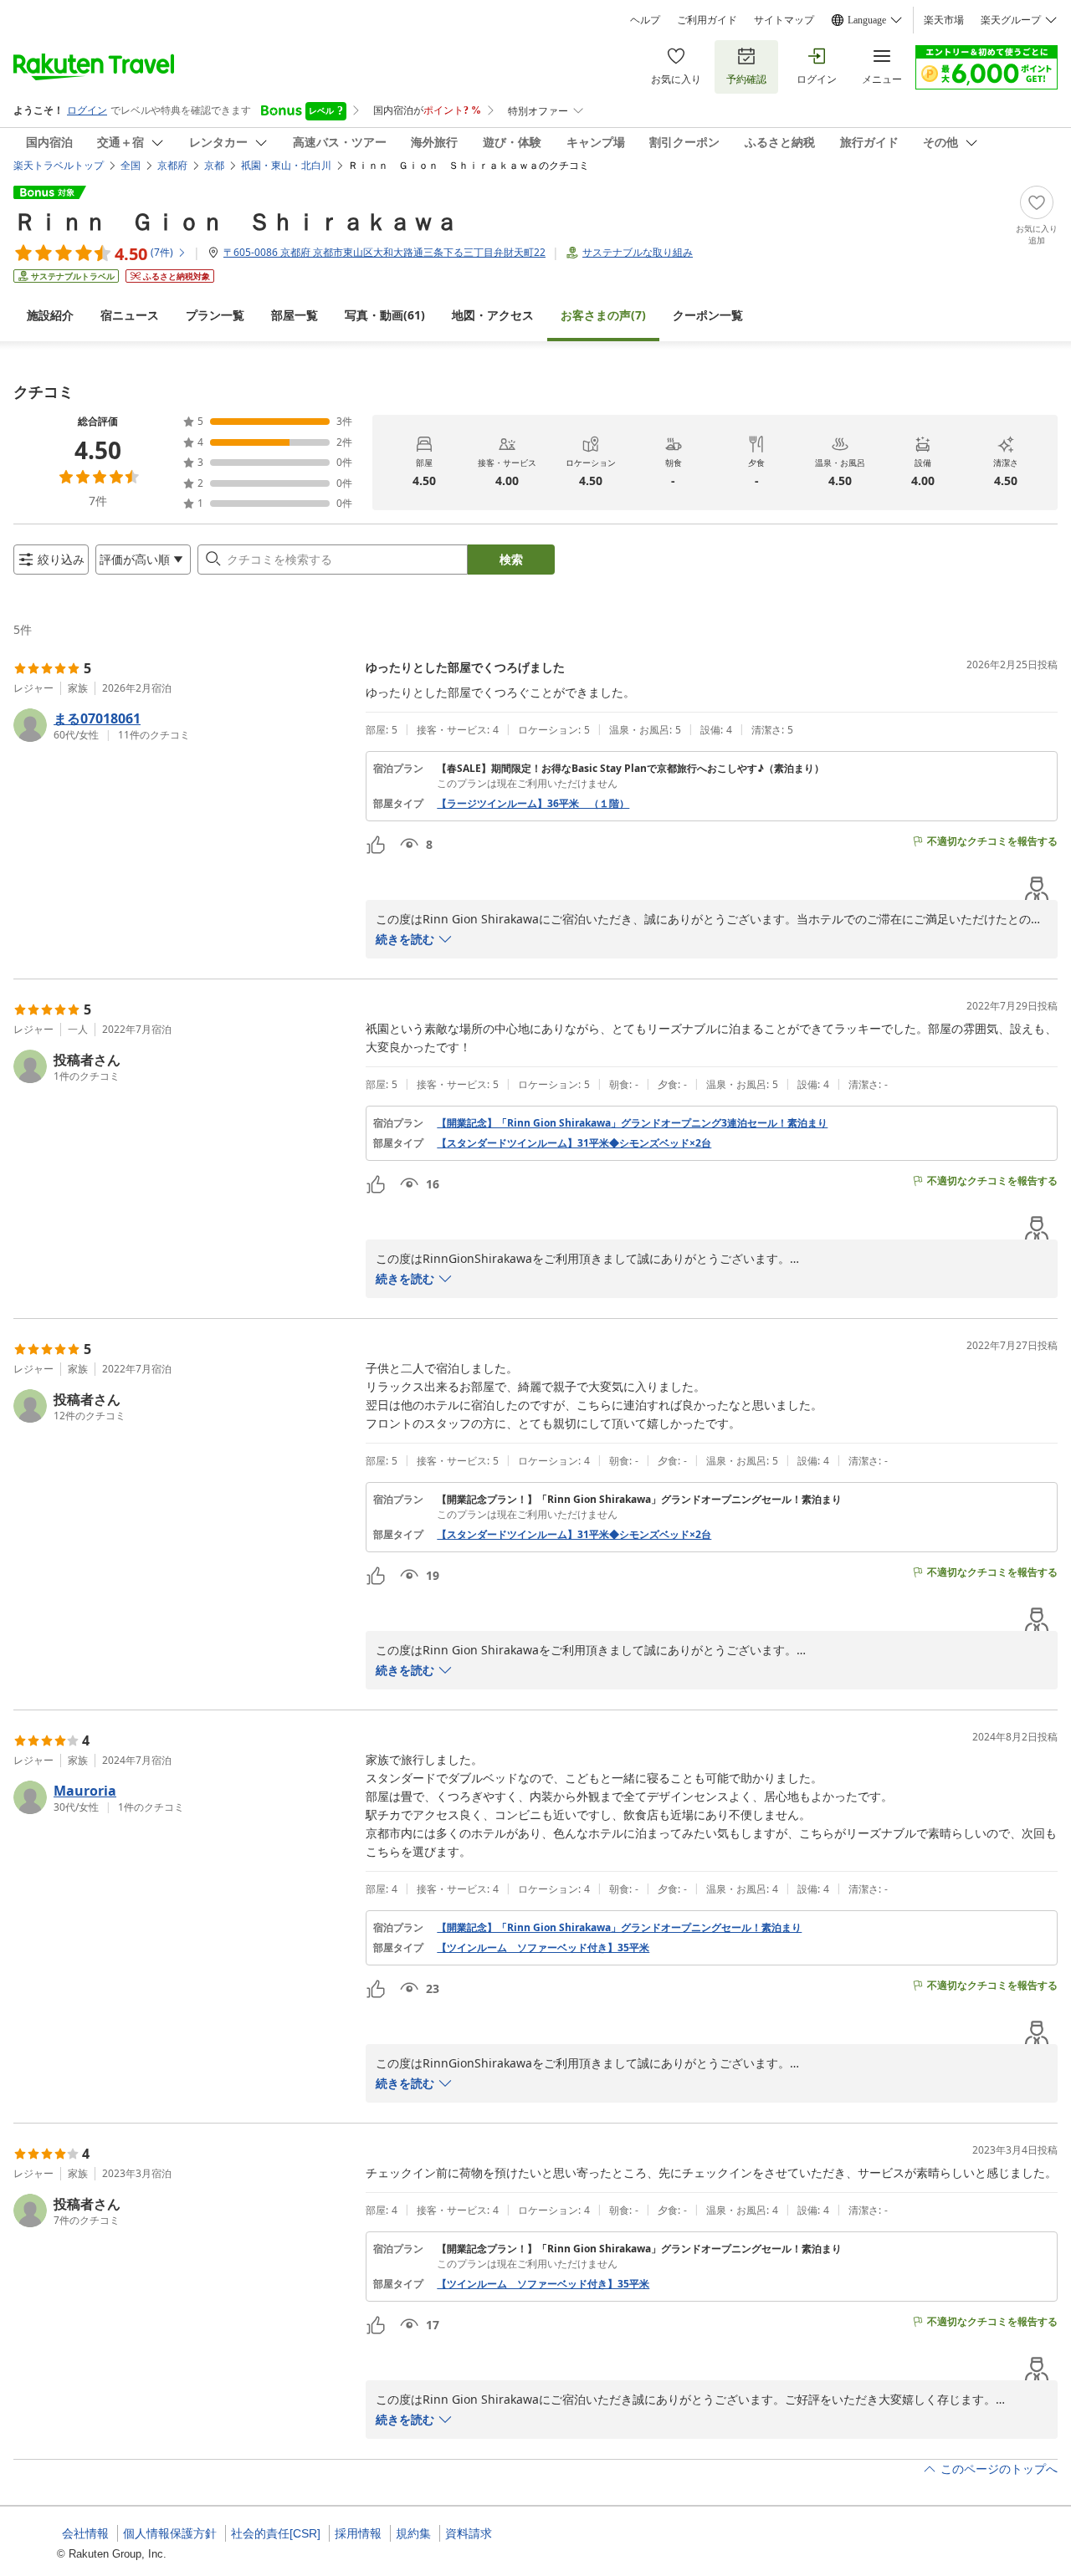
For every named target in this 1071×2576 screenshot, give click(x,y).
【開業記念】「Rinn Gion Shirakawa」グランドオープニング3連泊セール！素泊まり (632, 1123)
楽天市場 (944, 20)
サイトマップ (784, 20)
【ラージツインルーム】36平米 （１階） (533, 804)
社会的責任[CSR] (276, 2533)
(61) (385, 315)
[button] (183, 725)
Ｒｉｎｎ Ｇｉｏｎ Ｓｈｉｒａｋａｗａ (236, 221)
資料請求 (469, 2533)
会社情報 (85, 2533)
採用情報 (358, 2533)
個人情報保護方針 (170, 2533)
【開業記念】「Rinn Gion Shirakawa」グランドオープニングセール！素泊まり (619, 1928)
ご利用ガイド (707, 20)
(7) (603, 315)
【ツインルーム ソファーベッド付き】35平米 (543, 1948)
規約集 (413, 2533)
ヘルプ (645, 20)
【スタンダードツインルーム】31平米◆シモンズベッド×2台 (574, 1143)
